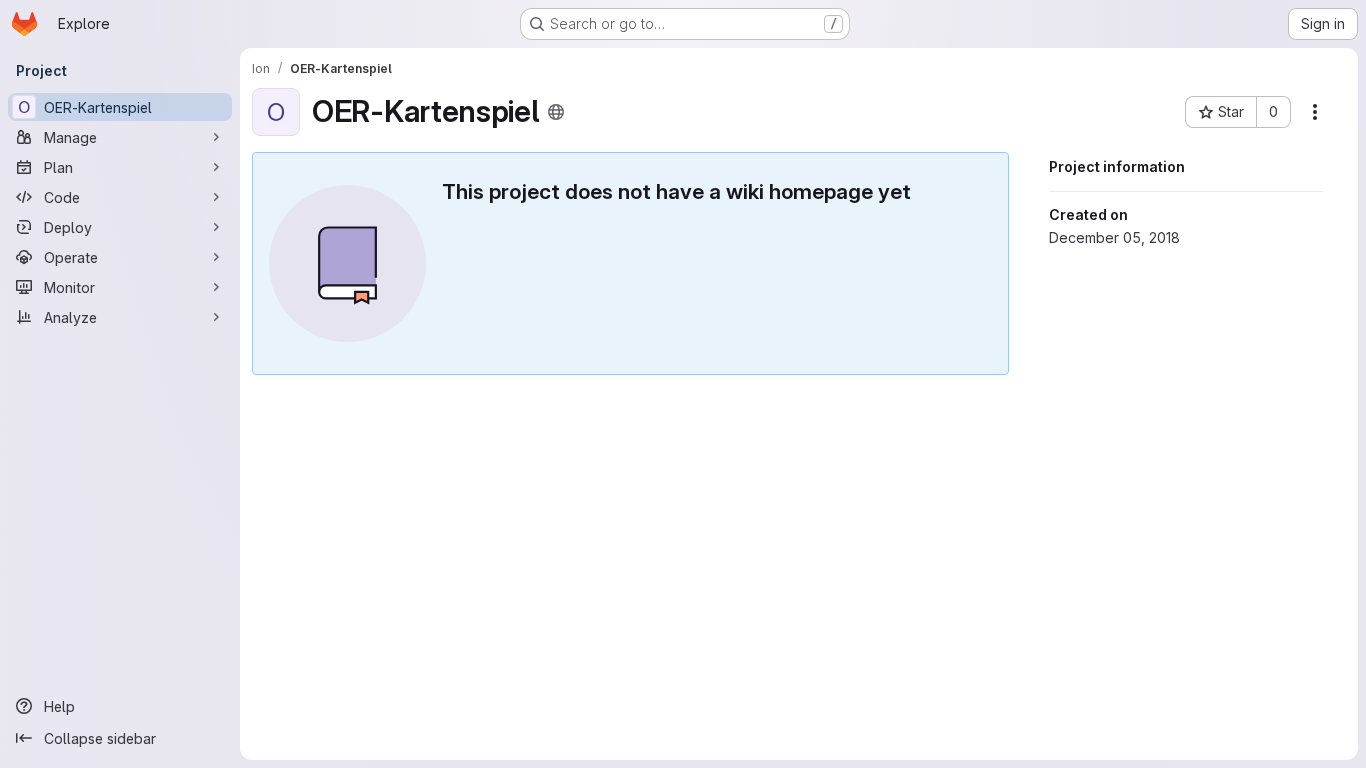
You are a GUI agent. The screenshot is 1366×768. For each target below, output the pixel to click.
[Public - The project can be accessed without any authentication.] (556, 112)
